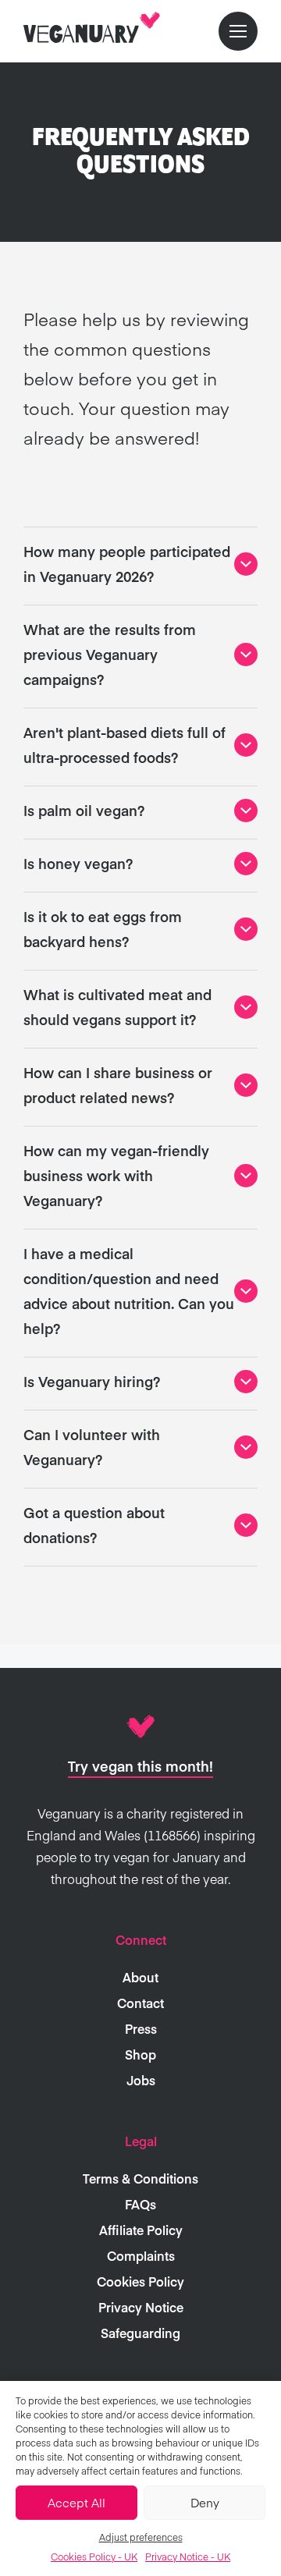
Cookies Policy (140, 2281)
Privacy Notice (141, 2307)
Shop (140, 2054)
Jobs (141, 2080)
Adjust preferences (141, 2537)
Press (141, 2028)
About (140, 1977)
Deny (205, 2502)
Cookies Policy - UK (94, 2556)
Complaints (141, 2255)
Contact (140, 2003)
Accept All (76, 2502)
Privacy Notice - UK (188, 2556)
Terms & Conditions (140, 2178)
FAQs (140, 2204)
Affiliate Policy (141, 2230)
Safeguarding (140, 2333)
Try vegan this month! (140, 1766)
